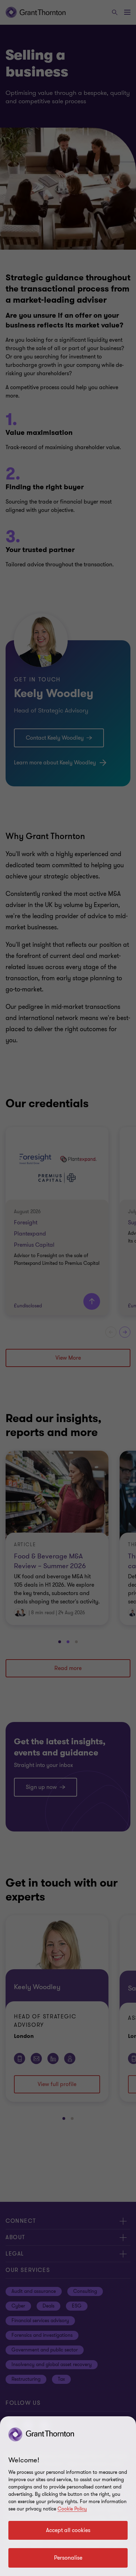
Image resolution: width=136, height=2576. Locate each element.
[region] (68, 2496)
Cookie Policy (72, 2509)
